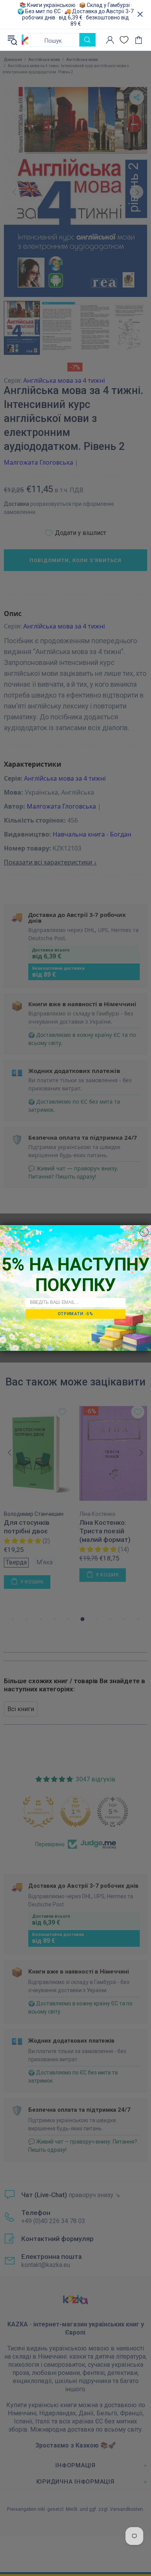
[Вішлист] (124, 40)
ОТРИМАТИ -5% (75, 1314)
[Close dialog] (144, 1232)
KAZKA (25, 40)
